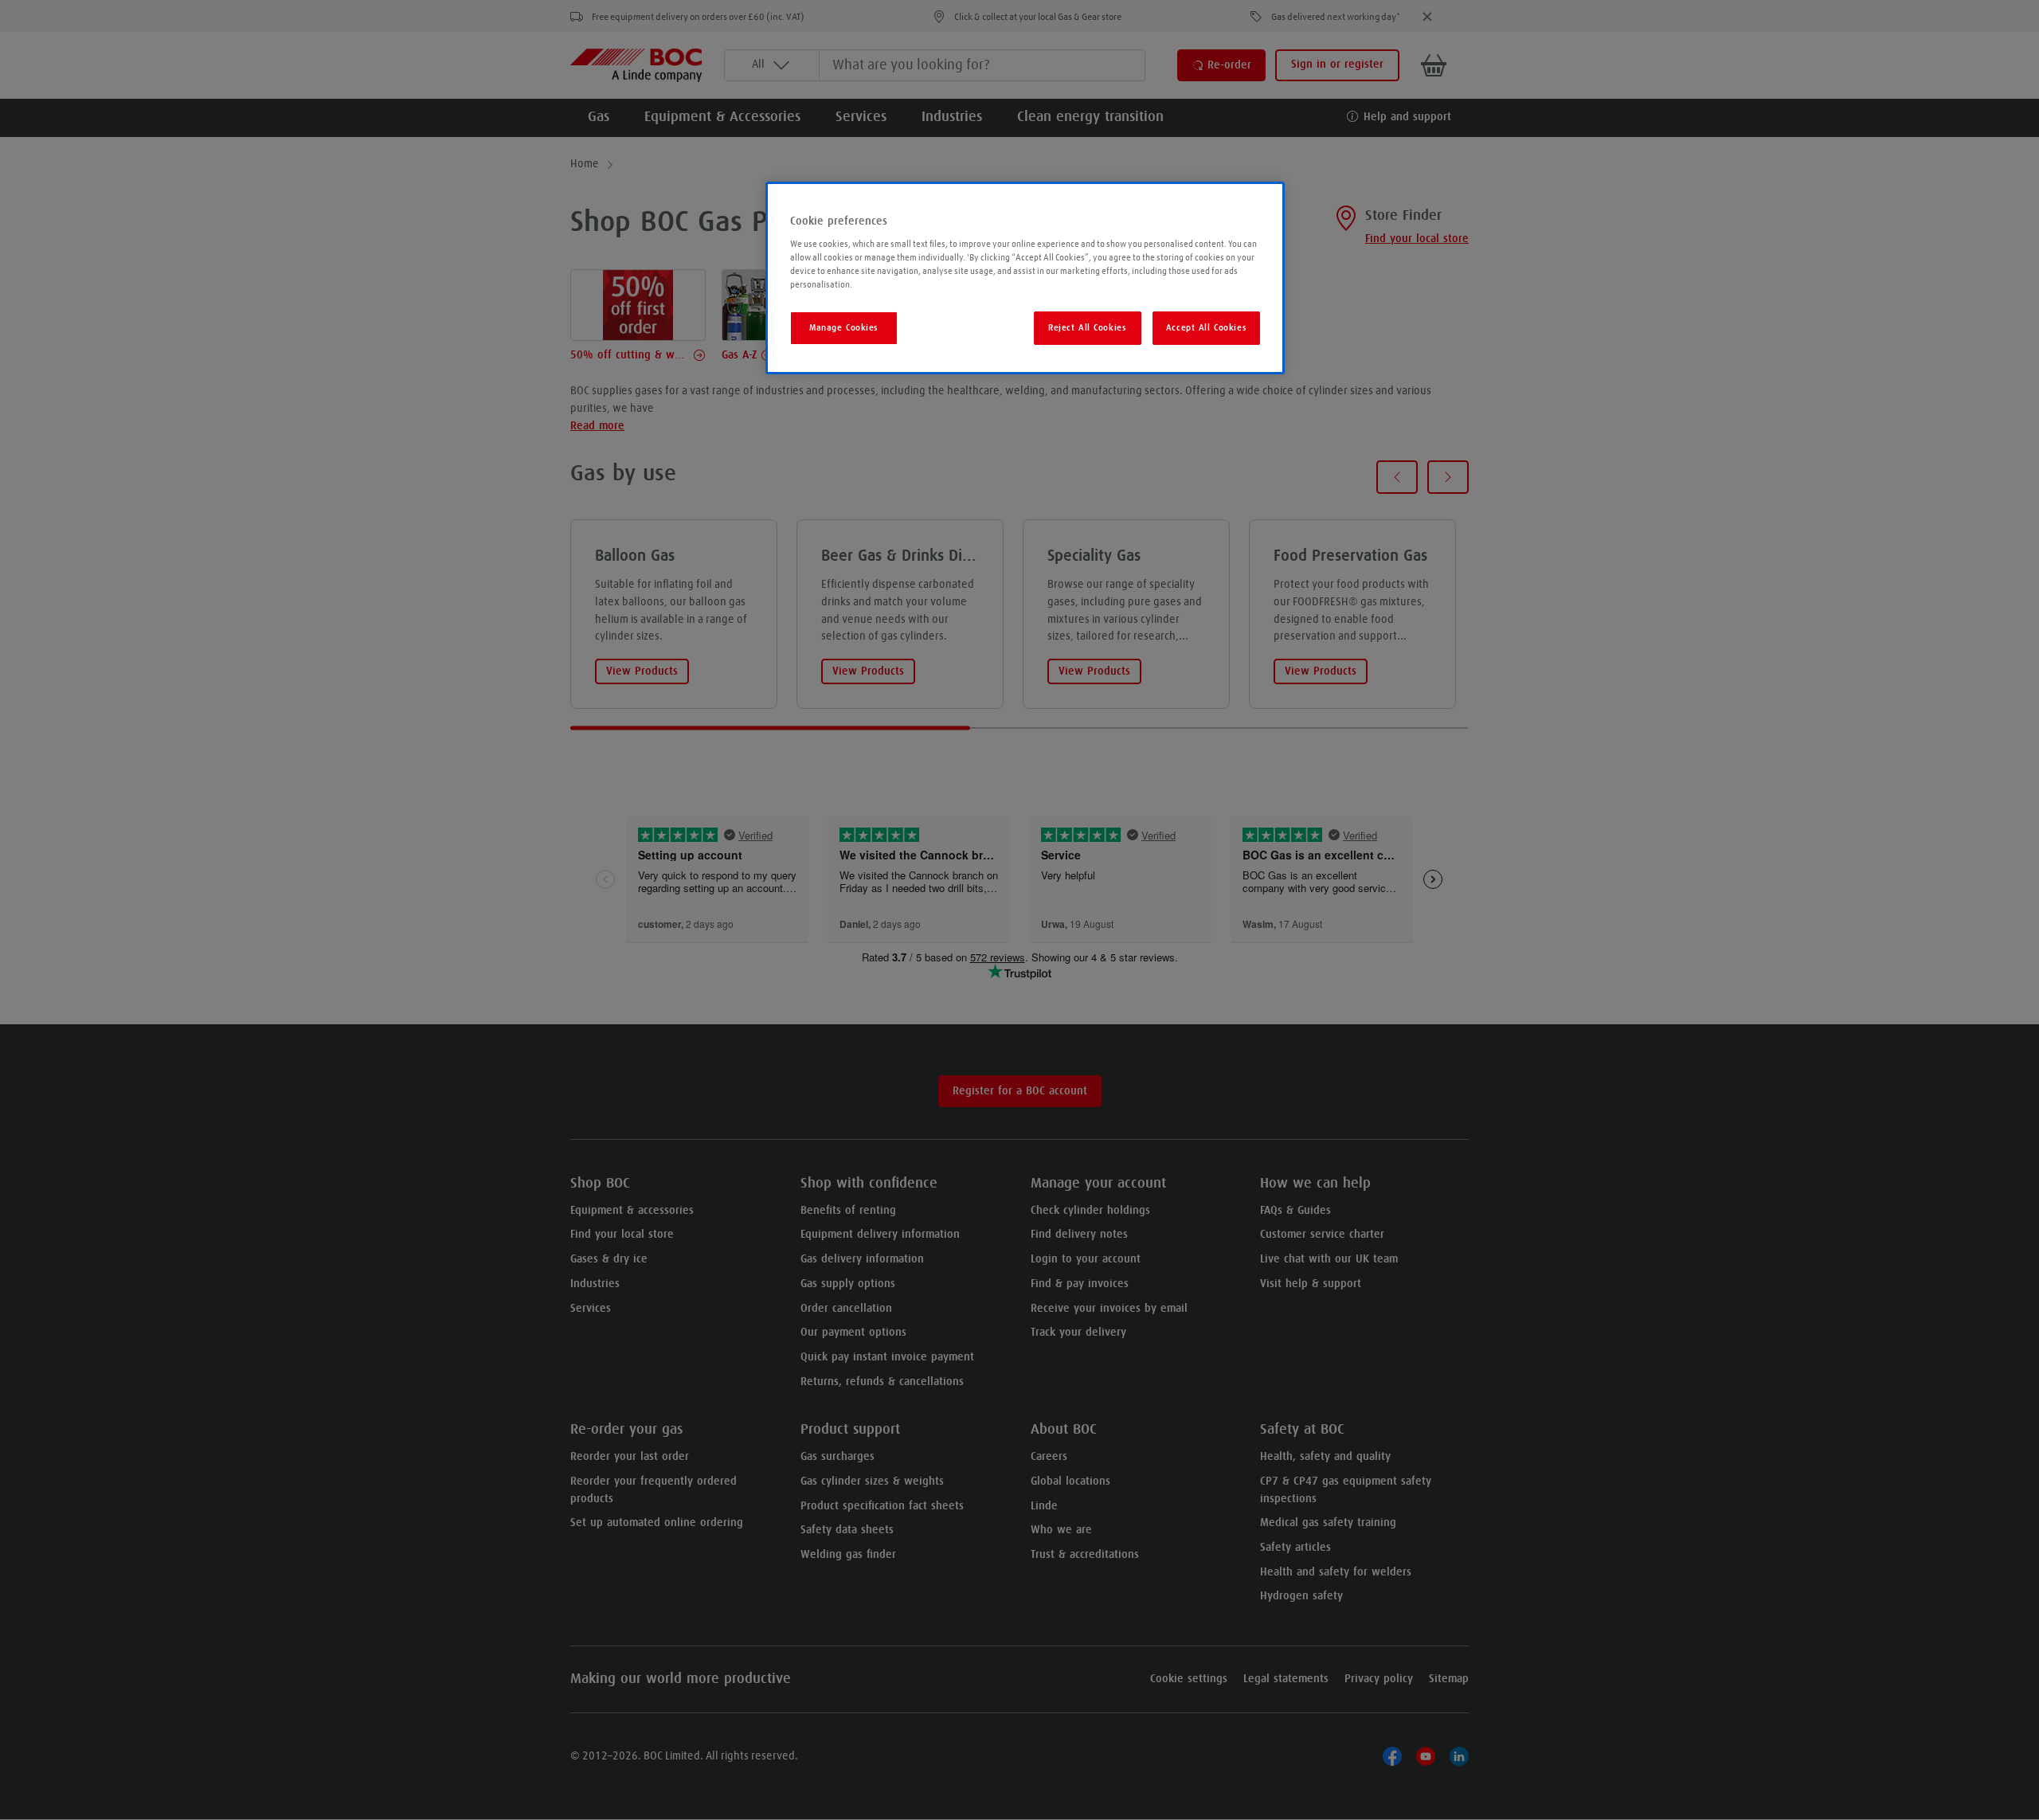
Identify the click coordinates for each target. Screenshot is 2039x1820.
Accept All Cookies (1206, 328)
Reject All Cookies (1087, 328)
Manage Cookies (844, 328)
